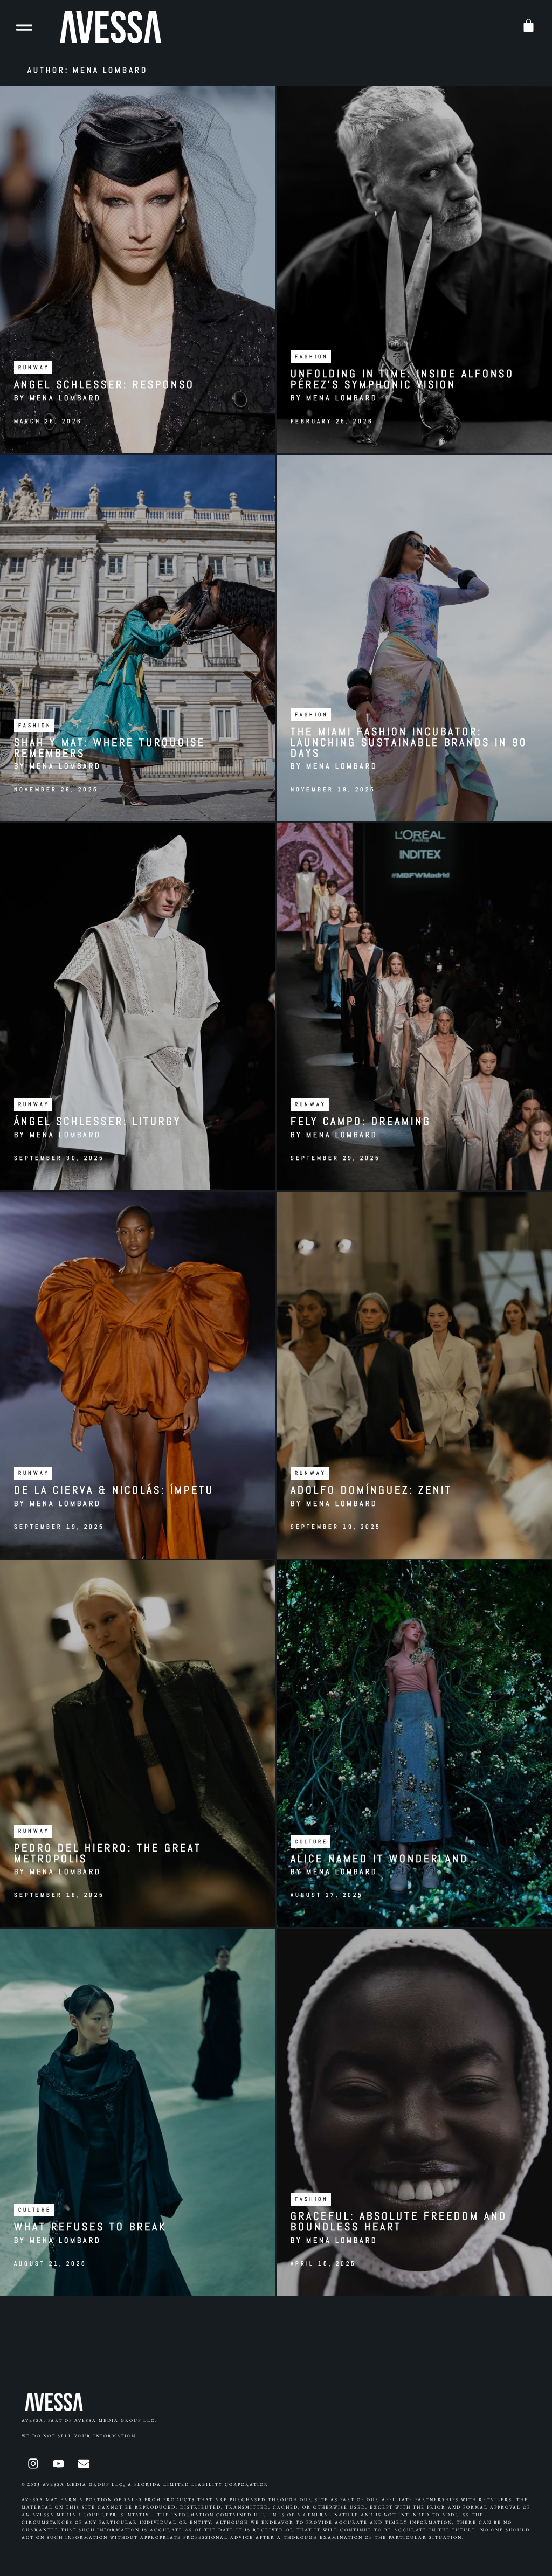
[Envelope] (84, 2464)
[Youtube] (58, 2464)
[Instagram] (33, 2464)
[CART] (529, 26)
